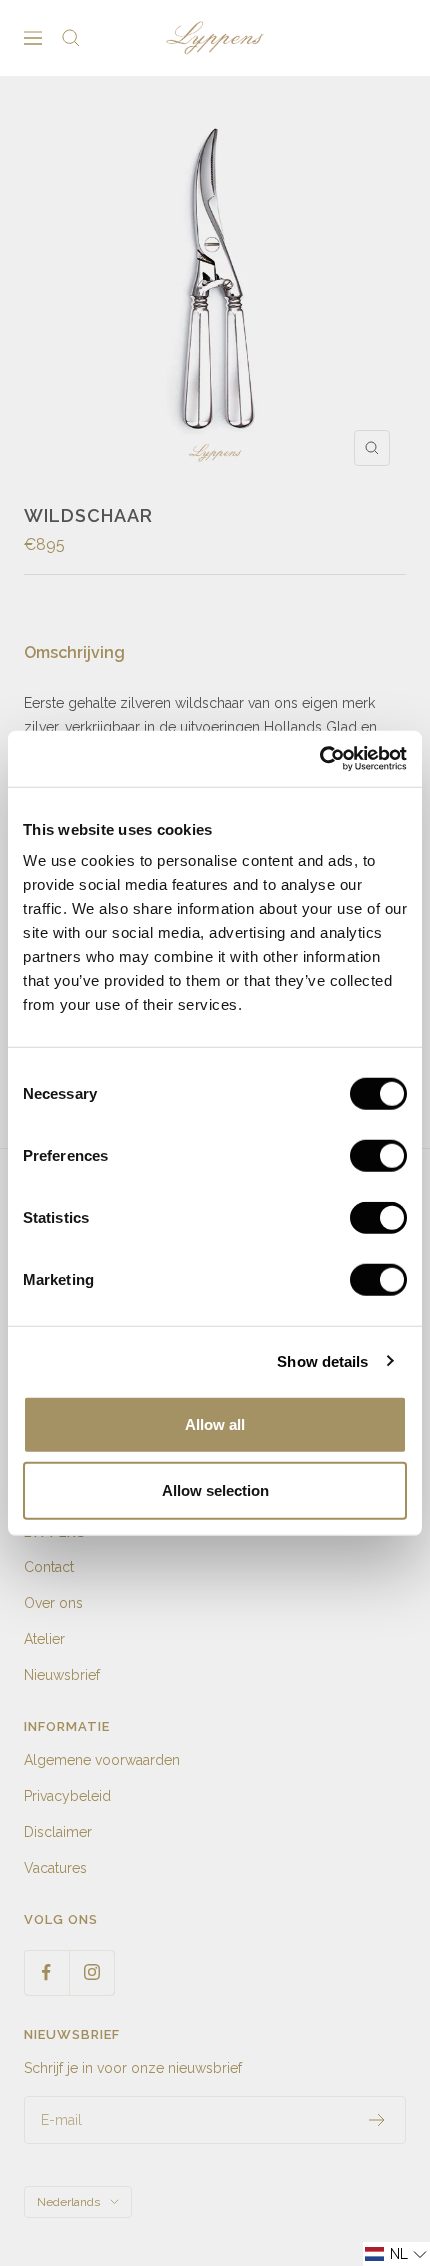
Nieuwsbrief (62, 1675)
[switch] (378, 1156)
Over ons (53, 1603)
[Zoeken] (71, 38)
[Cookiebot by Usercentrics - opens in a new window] (319, 759)
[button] (396, 2254)
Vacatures (55, 1868)
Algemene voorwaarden (102, 1760)
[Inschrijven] (377, 2120)
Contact (49, 1567)
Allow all (215, 1424)
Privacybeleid (67, 1796)
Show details (322, 1360)
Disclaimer (58, 1832)
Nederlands (68, 2202)
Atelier (44, 1639)
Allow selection (215, 1489)
